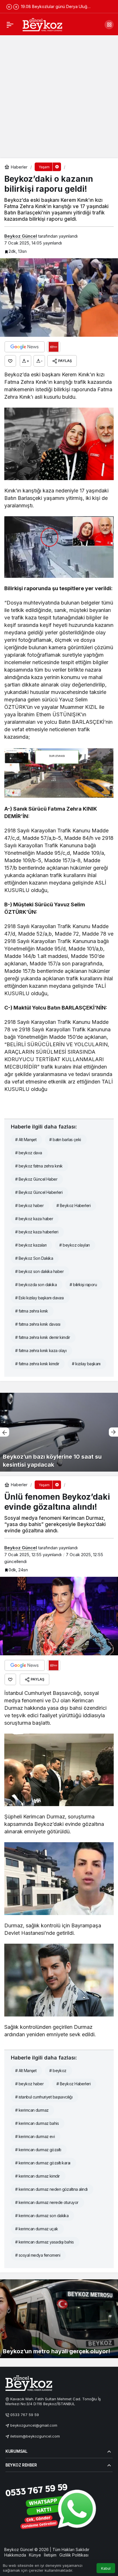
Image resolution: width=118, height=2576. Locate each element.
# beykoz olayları (74, 1245)
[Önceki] (9, 7)
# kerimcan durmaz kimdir (38, 2176)
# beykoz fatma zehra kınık (39, 1166)
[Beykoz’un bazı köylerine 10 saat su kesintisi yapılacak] (59, 1432)
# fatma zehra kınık (32, 1311)
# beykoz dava (29, 1153)
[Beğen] (10, 361)
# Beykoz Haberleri (73, 1205)
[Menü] (10, 25)
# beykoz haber (29, 1205)
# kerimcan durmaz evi (35, 2136)
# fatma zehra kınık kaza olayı (41, 1350)
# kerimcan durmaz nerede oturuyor (47, 2202)
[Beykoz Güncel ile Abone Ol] (54, 347)
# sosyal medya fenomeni (38, 2255)
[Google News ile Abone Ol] (25, 347)
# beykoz (58, 2071)
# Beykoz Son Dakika (34, 1258)
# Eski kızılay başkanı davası (40, 1298)
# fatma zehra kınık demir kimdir (43, 1337)
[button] (109, 25)
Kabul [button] (106, 2568)
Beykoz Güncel (21, 236)
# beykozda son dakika (36, 1285)
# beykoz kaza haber (34, 1219)
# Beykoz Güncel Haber (36, 1179)
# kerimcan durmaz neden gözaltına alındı (51, 2189)
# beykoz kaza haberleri (37, 1232)
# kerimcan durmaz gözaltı (38, 2150)
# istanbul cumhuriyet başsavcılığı (44, 2097)
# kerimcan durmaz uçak (37, 2229)
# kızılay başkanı (86, 1364)
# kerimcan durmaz (32, 2110)
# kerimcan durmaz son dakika (42, 2216)
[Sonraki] (16, 7)
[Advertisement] (59, 96)
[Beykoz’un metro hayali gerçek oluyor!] (59, 2319)
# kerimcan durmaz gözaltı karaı (43, 2163)
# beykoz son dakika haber (39, 1271)
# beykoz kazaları (31, 1245)
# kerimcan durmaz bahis (37, 2123)
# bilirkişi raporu (83, 1285)
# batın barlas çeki (65, 1140)
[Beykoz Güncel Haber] (42, 24)
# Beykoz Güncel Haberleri (39, 1192)
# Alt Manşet (26, 1140)
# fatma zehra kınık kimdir (37, 1364)
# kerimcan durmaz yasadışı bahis (44, 2242)
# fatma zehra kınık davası (38, 1324)
